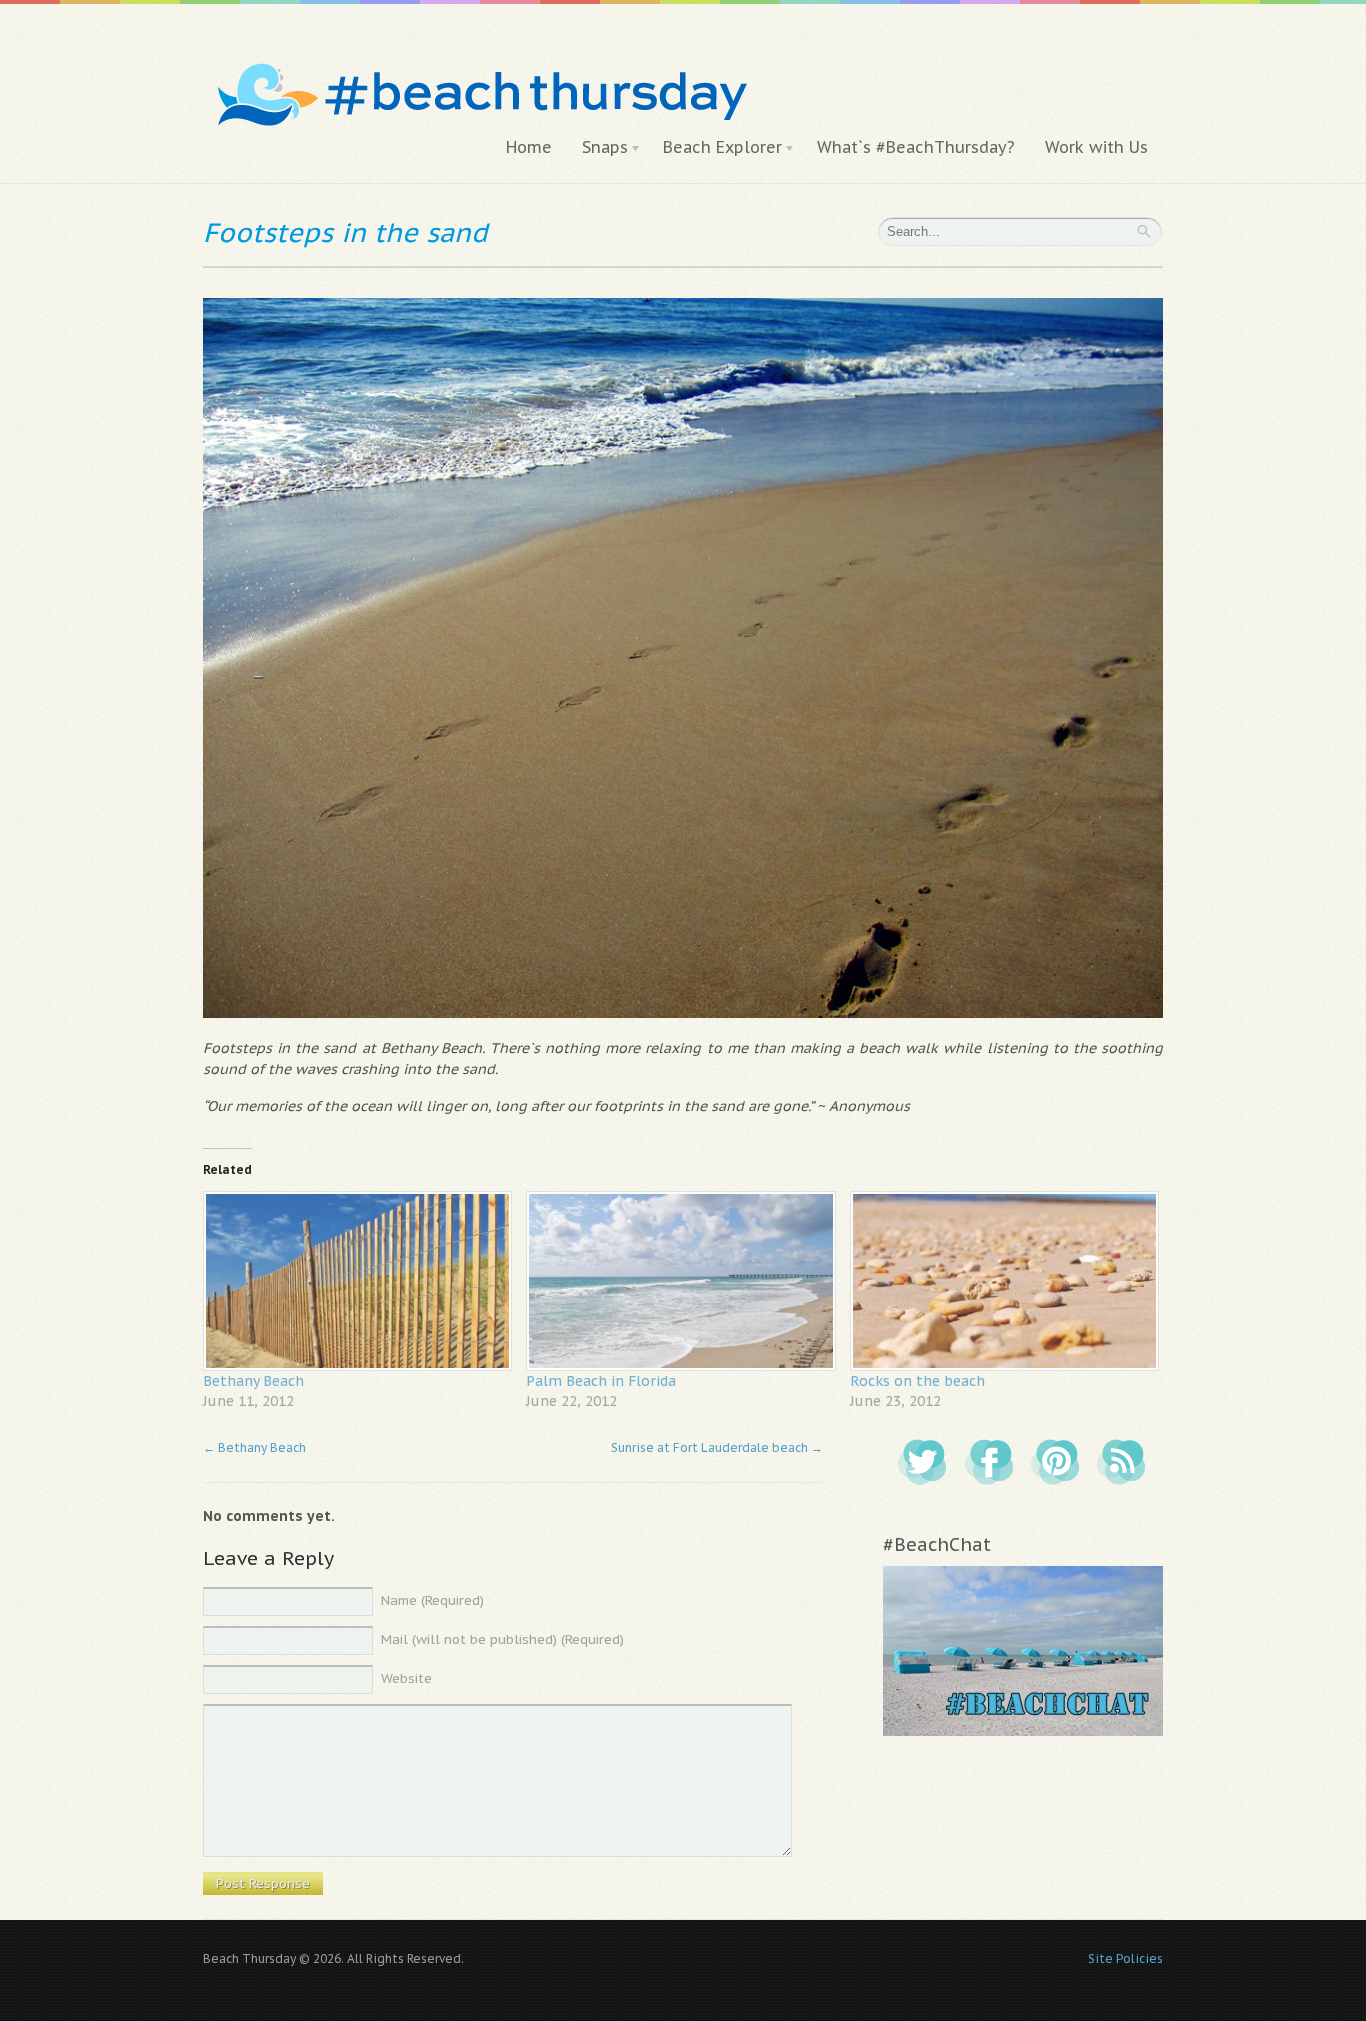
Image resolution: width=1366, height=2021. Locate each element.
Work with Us (1096, 147)
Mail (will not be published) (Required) (502, 1639)
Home (529, 147)
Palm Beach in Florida (601, 1381)
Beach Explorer (715, 148)
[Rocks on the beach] (1001, 1280)
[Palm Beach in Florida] (677, 1280)
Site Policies (1125, 1958)
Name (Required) (432, 1600)
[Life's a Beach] (479, 55)
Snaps (597, 148)
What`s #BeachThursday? (916, 147)
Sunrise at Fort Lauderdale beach (717, 1447)
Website (406, 1678)
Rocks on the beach (917, 1381)
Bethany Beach (253, 1381)
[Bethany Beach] (354, 1280)
